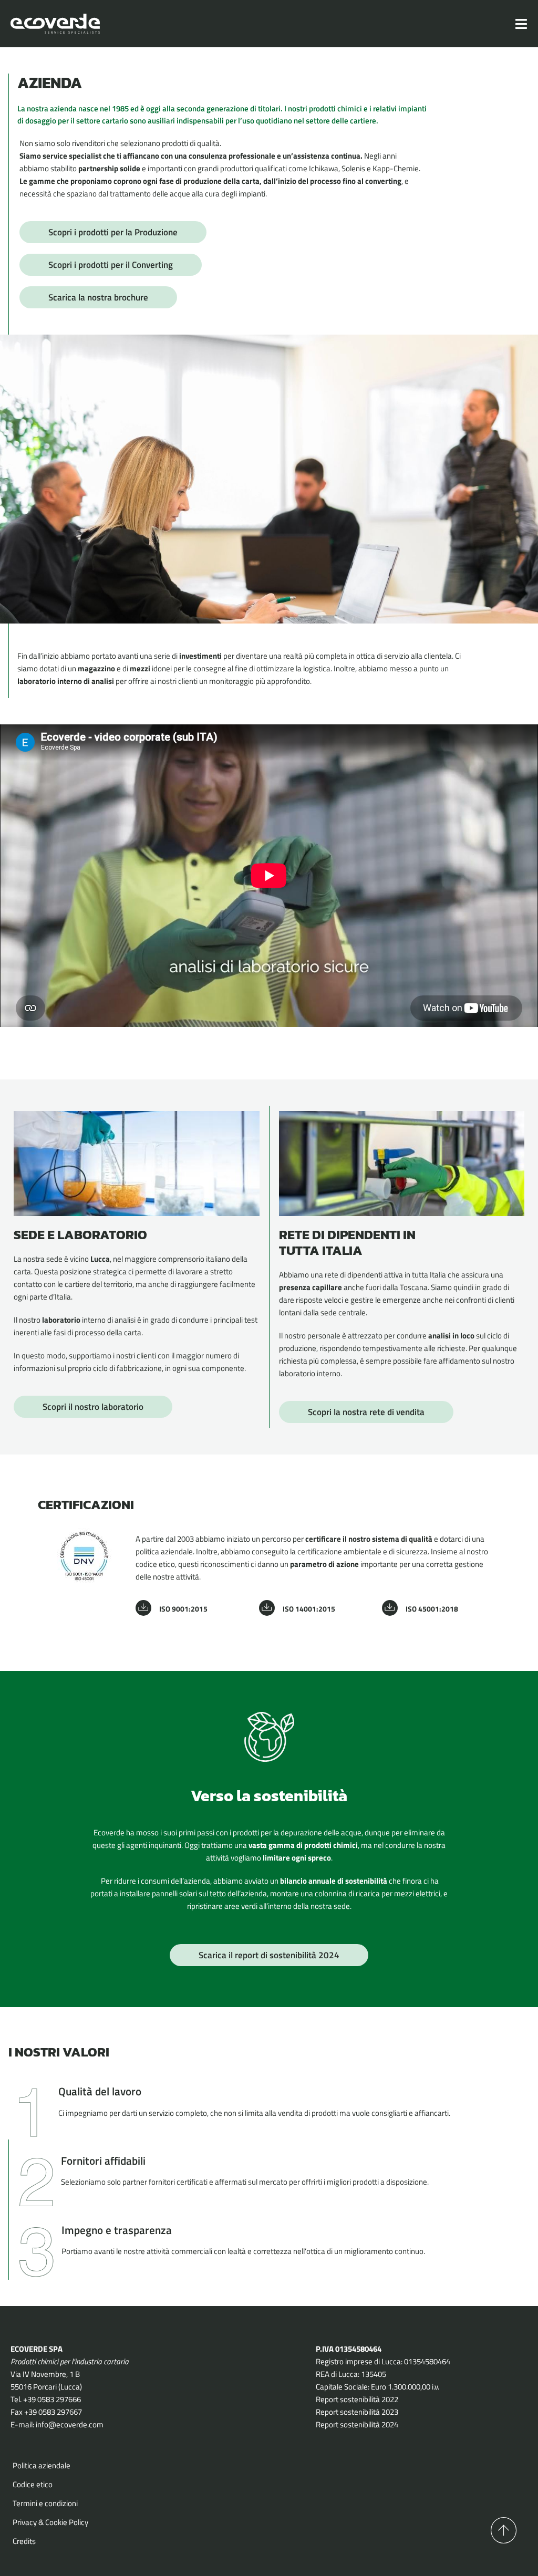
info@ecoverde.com (70, 2424)
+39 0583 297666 (52, 2399)
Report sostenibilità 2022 (357, 2399)
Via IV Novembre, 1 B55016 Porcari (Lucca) (46, 2380)
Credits (24, 2541)
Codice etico (33, 2484)
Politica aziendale (42, 2465)
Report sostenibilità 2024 (357, 2424)
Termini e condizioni (45, 2503)
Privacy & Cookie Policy (50, 2522)
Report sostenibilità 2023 (357, 2412)
